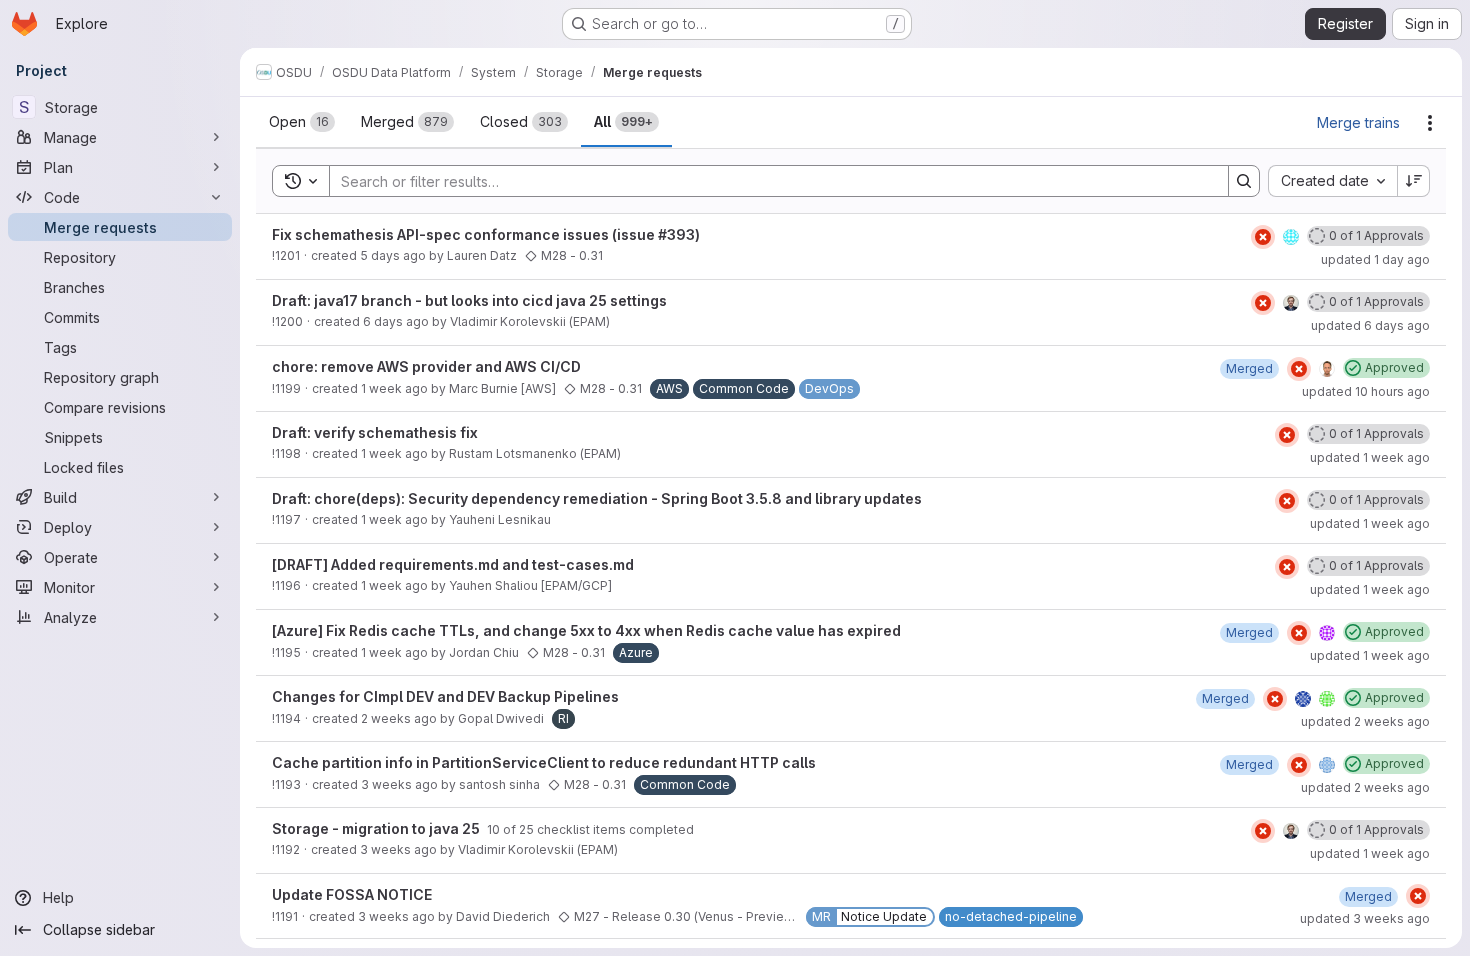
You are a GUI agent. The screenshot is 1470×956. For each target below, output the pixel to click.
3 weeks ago (399, 784)
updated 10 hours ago (1366, 391)
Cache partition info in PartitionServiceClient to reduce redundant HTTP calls (544, 762)
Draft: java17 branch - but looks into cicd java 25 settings (469, 300)
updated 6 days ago (1370, 325)
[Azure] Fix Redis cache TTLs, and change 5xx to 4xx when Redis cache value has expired (586, 630)
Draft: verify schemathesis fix (375, 432)
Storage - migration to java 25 (377, 828)
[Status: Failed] (1263, 237)
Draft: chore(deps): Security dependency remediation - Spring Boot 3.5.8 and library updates (597, 498)
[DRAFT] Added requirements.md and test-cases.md (453, 564)
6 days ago (396, 321)
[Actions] (1430, 123)
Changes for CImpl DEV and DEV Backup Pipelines (445, 696)
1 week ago (394, 388)
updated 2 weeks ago (1365, 721)
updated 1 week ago (1370, 457)
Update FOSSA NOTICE (352, 894)
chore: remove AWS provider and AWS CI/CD (426, 366)
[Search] (1244, 181)
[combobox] (1332, 181)
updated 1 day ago (1375, 259)
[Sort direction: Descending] (1414, 181)
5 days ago (393, 255)
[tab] (302, 122)
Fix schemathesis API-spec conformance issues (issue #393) (486, 234)
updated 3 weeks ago (1365, 918)
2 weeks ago (399, 718)
